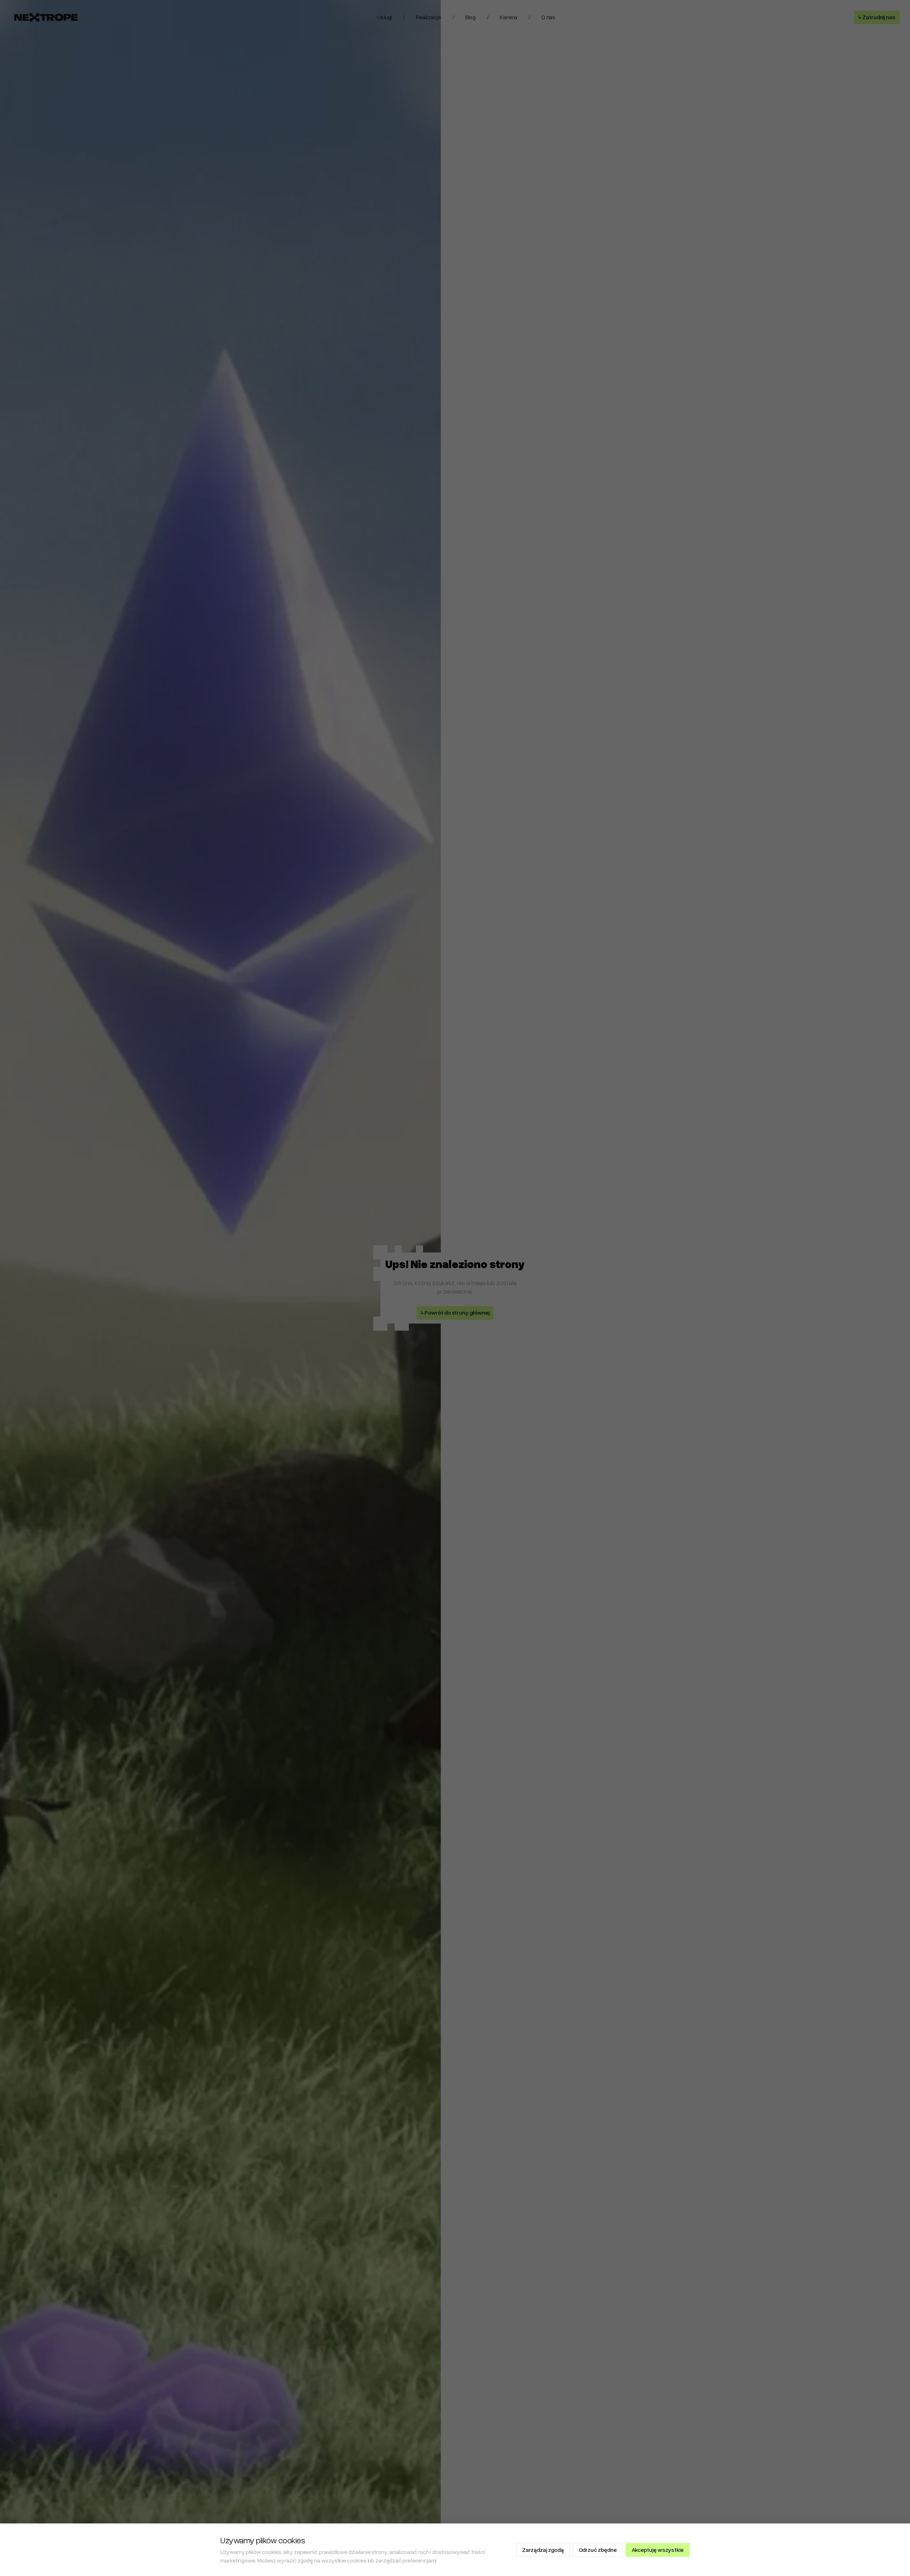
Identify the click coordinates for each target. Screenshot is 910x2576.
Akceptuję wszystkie (658, 2550)
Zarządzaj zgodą (543, 2550)
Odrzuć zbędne (598, 2550)
